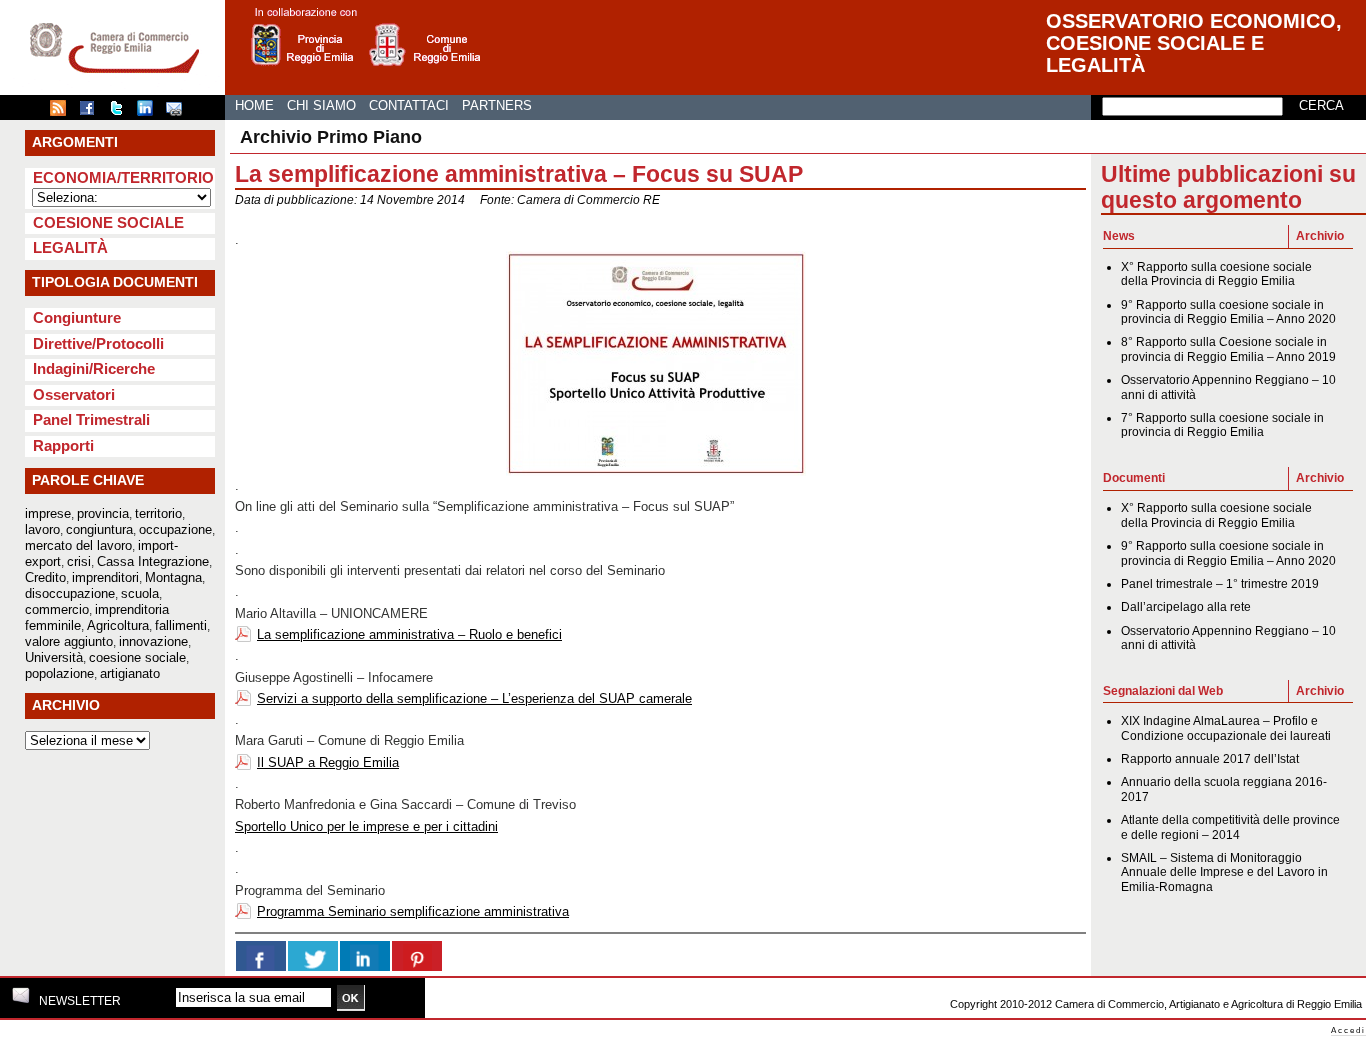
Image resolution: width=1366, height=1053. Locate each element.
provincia (103, 513)
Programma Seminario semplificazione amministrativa (413, 911)
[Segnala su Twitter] (121, 112)
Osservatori (74, 394)
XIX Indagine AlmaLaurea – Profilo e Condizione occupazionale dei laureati (1226, 728)
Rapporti (63, 445)
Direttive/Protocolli (98, 343)
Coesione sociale (108, 222)
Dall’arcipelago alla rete (1186, 607)
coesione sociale (137, 657)
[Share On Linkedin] (365, 956)
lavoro (42, 529)
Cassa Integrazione (153, 561)
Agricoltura (118, 625)
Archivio (1320, 236)
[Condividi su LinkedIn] (150, 112)
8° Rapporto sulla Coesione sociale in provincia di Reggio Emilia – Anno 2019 (1228, 349)
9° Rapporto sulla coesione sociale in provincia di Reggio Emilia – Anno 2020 (1228, 312)
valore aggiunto (69, 641)
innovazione (153, 641)
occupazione (175, 529)
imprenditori (105, 577)
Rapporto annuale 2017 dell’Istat (1210, 759)
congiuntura (99, 529)
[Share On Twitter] (313, 956)
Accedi (1348, 1030)
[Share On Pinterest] (417, 956)
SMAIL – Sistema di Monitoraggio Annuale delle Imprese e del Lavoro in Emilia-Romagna (1224, 872)
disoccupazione (70, 593)
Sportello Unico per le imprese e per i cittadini (366, 826)
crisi (79, 561)
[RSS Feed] (63, 112)
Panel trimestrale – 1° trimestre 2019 (1220, 584)
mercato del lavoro (78, 545)
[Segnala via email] (179, 112)
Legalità (70, 247)
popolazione (59, 673)
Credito (45, 577)
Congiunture (77, 317)
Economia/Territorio (123, 177)
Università (54, 657)
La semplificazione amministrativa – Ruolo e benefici (409, 634)
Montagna (173, 577)
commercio (57, 609)
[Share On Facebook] (261, 956)
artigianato (130, 673)
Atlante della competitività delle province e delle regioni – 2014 (1230, 827)
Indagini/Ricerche (94, 368)
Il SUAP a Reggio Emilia (328, 762)
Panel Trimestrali (91, 419)
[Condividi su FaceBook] (92, 112)
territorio (158, 513)
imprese (48, 513)
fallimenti (181, 625)
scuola (140, 593)
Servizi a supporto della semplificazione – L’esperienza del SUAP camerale (474, 698)
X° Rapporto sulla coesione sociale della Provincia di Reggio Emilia (1216, 274)
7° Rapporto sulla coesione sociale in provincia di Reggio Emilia (1222, 425)
